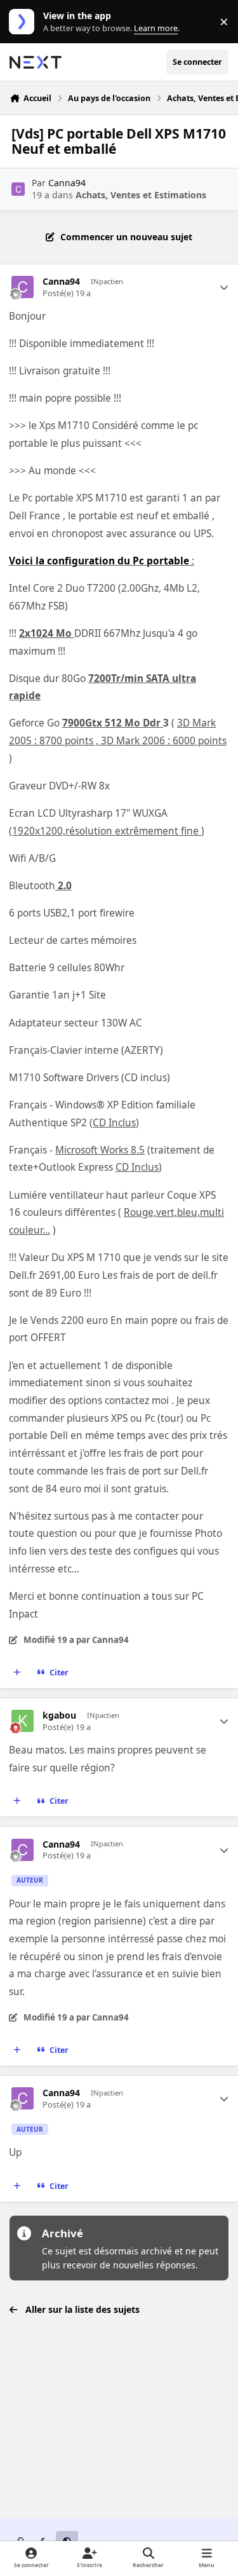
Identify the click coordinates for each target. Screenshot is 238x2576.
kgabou (59, 1715)
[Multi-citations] (17, 1672)
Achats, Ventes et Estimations (141, 195)
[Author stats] (224, 287)
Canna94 (67, 183)
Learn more (24, 22)
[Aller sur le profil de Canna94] (18, 189)
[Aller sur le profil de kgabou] (23, 1721)
